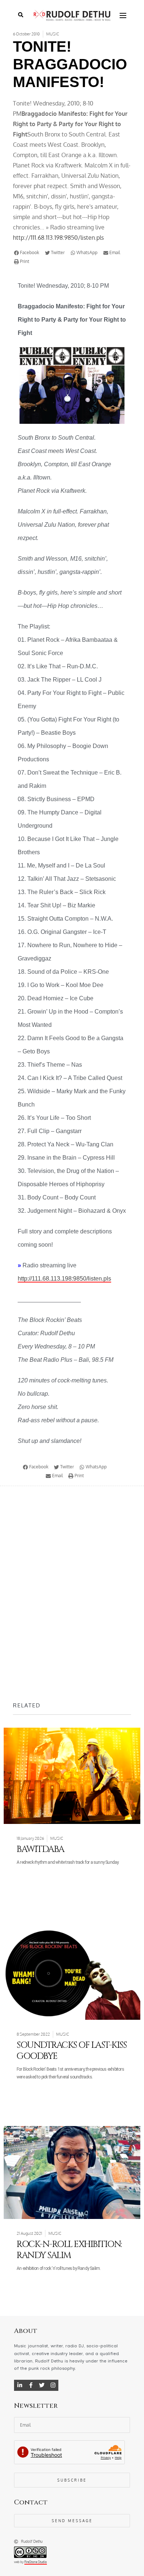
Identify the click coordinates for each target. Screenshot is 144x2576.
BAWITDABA (40, 1849)
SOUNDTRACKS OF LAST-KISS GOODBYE (71, 2051)
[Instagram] (53, 2385)
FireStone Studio (36, 2562)
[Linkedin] (20, 2385)
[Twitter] (42, 2385)
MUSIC (53, 34)
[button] (28, 253)
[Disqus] (72, 1593)
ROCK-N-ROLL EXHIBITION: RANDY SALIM (69, 2250)
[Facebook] (31, 2385)
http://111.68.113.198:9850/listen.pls (58, 238)
